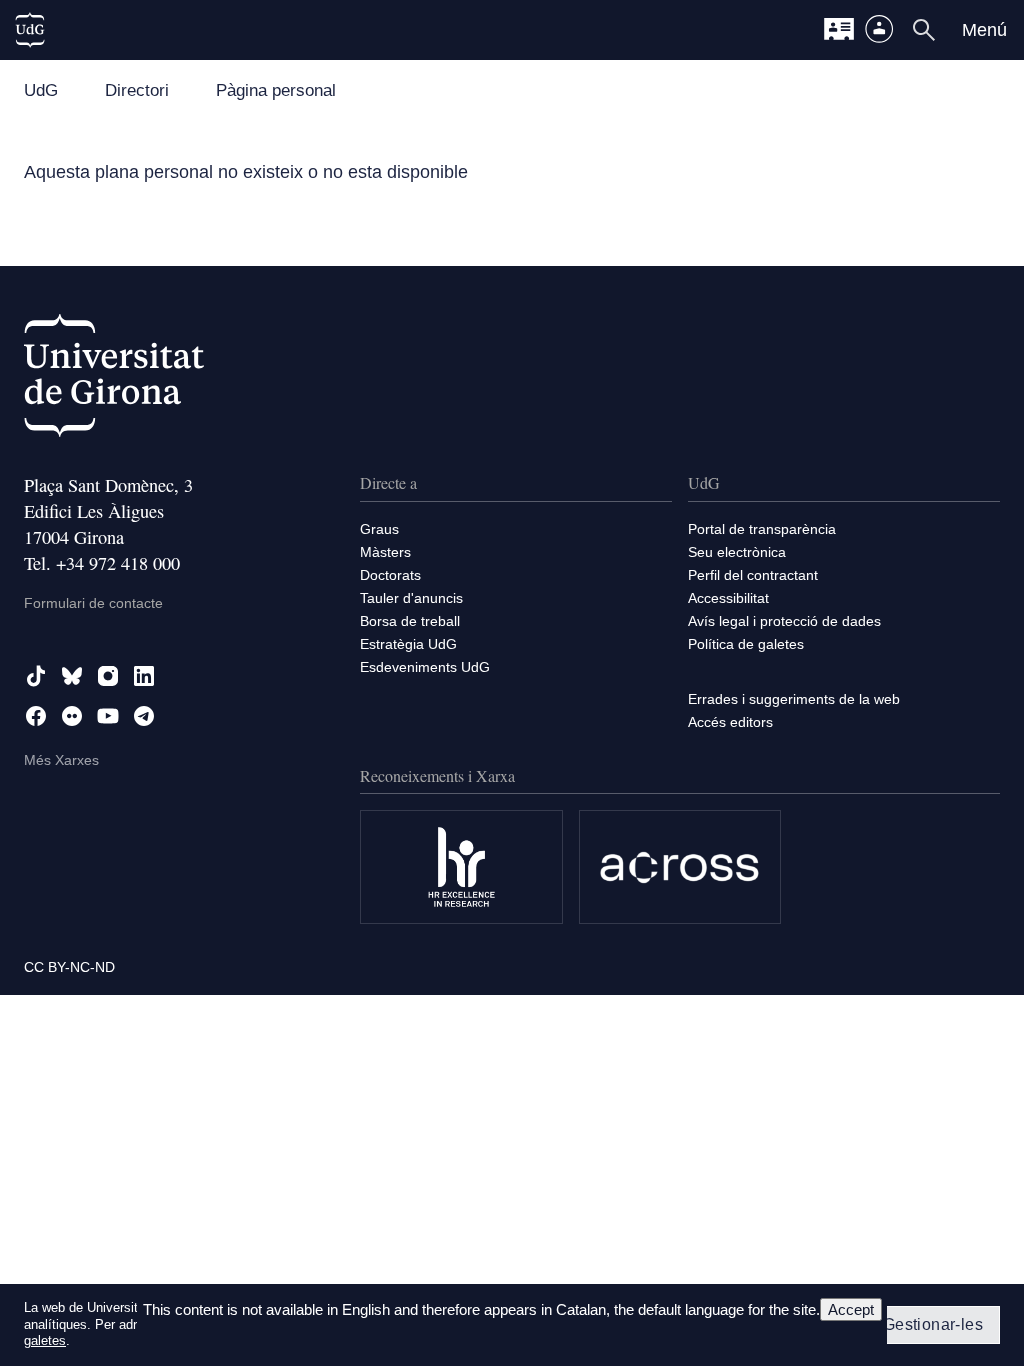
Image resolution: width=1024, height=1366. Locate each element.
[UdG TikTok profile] (36, 676)
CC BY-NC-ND (69, 967)
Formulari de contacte (93, 603)
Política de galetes (746, 644)
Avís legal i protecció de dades (784, 621)
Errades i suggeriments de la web (794, 699)
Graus (379, 529)
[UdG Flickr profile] (72, 716)
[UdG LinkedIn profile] (144, 676)
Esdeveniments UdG (425, 667)
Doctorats (390, 575)
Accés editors (730, 722)
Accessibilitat (728, 598)
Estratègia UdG (408, 644)
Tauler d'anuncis (411, 598)
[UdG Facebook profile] (36, 716)
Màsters (385, 552)
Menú (984, 29)
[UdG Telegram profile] (144, 716)
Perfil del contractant (753, 575)
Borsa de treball (410, 621)
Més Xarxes (61, 760)
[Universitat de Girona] (114, 379)
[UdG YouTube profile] (108, 716)
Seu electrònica (737, 552)
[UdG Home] (30, 30)
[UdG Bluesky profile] (72, 676)
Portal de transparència (762, 529)
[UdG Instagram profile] (108, 676)
